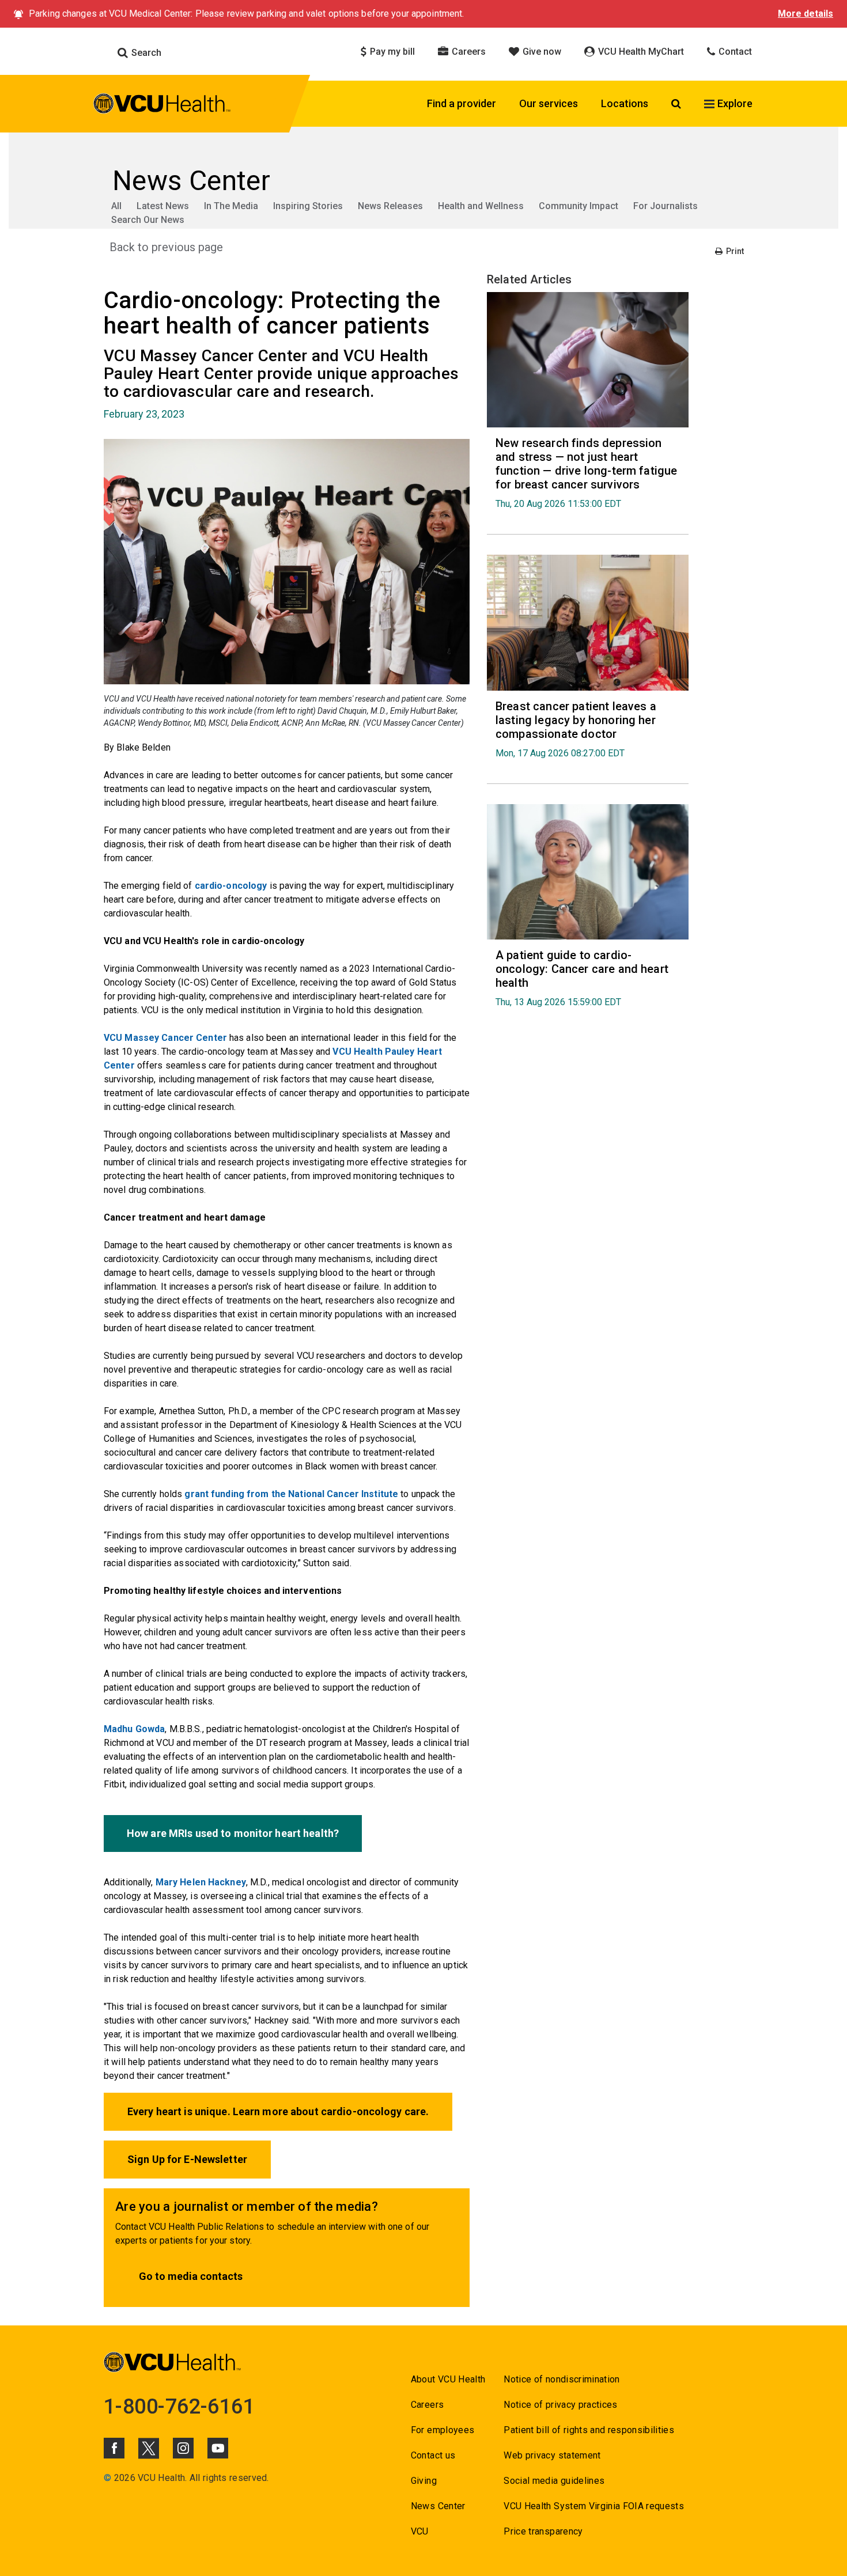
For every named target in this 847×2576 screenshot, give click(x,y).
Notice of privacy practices (560, 2405)
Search (145, 53)
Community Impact (578, 206)
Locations (625, 103)
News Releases (390, 206)
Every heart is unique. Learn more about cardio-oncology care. (278, 2111)
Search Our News (148, 220)
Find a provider (462, 103)
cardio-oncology (231, 886)
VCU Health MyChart (640, 52)
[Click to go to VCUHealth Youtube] (218, 2448)
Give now (541, 52)
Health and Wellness (481, 206)
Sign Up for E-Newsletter (187, 2159)
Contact (734, 52)
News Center (438, 2506)
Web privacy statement (552, 2455)
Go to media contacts (191, 2276)
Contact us (433, 2455)
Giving (424, 2481)
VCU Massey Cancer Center (165, 1038)
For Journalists (665, 206)
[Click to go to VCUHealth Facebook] (114, 2448)
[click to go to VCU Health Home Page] (162, 105)
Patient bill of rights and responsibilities (589, 2430)
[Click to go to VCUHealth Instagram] (183, 2448)
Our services (549, 103)
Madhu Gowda (134, 1729)
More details (806, 14)
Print (734, 251)
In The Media (231, 206)
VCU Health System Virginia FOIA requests (594, 2506)
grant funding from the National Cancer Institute (291, 1494)
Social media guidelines (554, 2481)
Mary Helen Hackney (201, 1882)
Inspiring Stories (308, 206)
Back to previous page (166, 247)
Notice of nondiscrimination (561, 2379)
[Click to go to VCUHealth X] (149, 2448)
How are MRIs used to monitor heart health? (233, 1833)
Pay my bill (391, 52)
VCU (420, 2531)
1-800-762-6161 (179, 2407)
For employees (443, 2430)
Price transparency (543, 2531)
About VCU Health (448, 2379)
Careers (468, 52)
